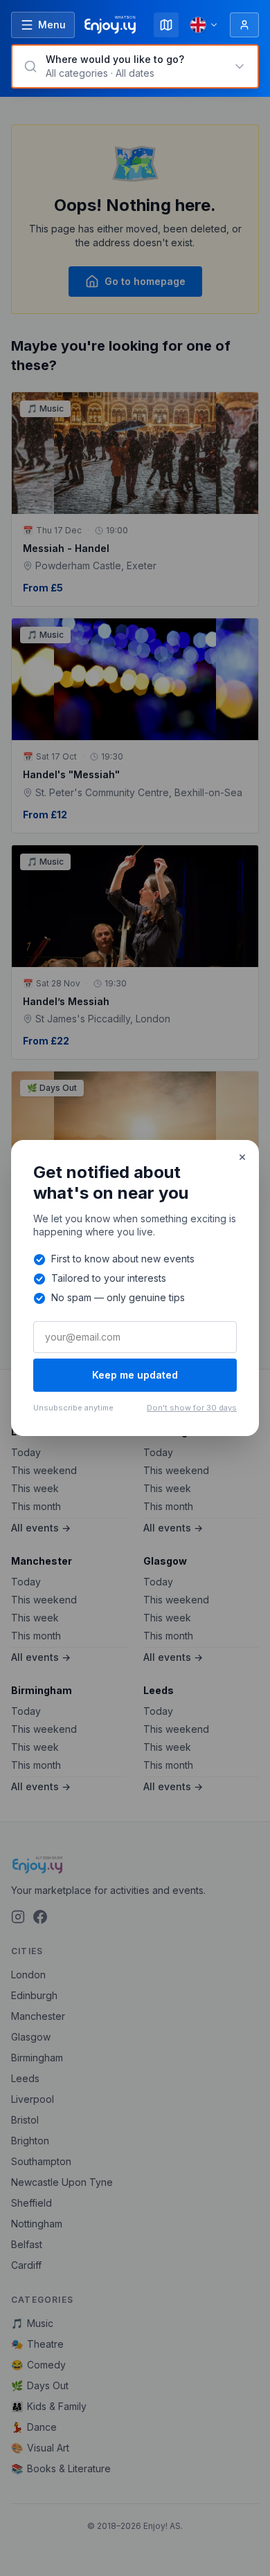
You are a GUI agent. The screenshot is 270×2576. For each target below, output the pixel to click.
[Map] (166, 25)
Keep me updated (135, 1375)
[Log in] (244, 25)
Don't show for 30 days (192, 1408)
